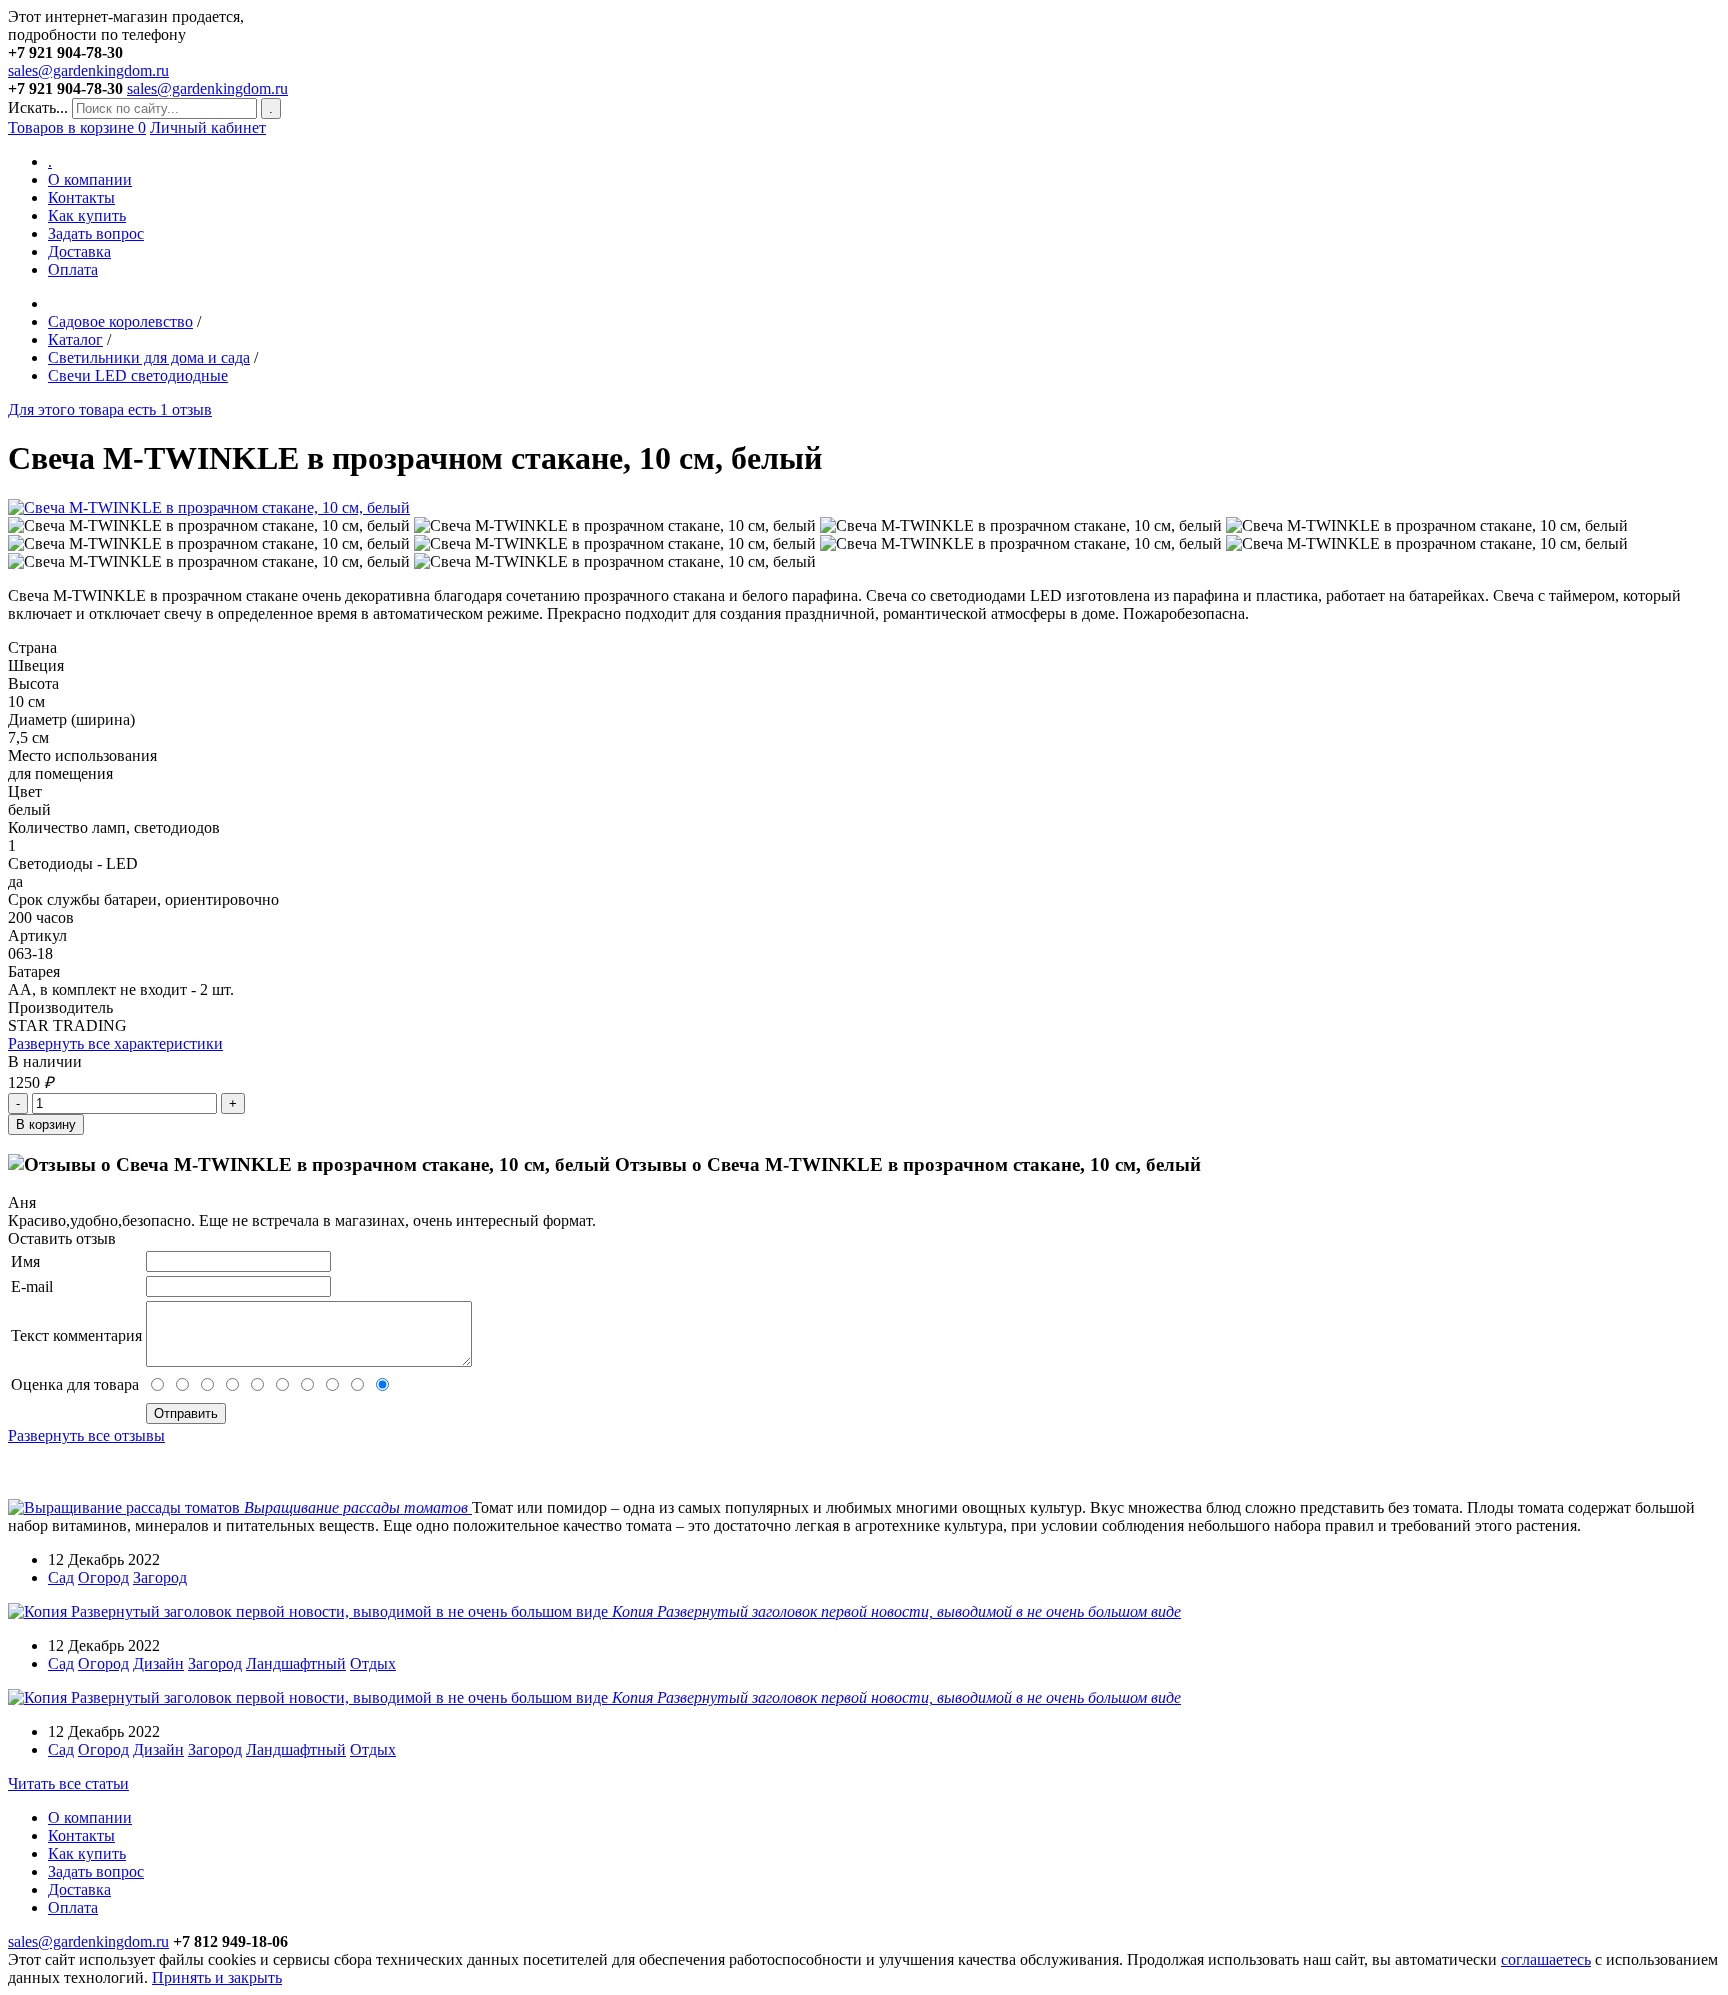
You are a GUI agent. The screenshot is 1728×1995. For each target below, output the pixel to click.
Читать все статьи (68, 1783)
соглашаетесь (1546, 1959)
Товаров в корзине (77, 127)
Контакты (81, 197)
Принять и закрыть (217, 1977)
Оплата (73, 269)
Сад (61, 1577)
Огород (103, 1577)
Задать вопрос (96, 233)
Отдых (373, 1663)
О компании (90, 179)
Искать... (38, 107)
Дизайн (158, 1663)
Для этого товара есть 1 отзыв (110, 409)
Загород (160, 1577)
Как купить (87, 215)
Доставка (79, 251)
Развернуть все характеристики (115, 1043)
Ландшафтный (296, 1663)
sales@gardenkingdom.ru (88, 70)
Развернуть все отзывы (86, 1435)
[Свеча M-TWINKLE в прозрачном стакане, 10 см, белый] (209, 507)
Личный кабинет (208, 127)
